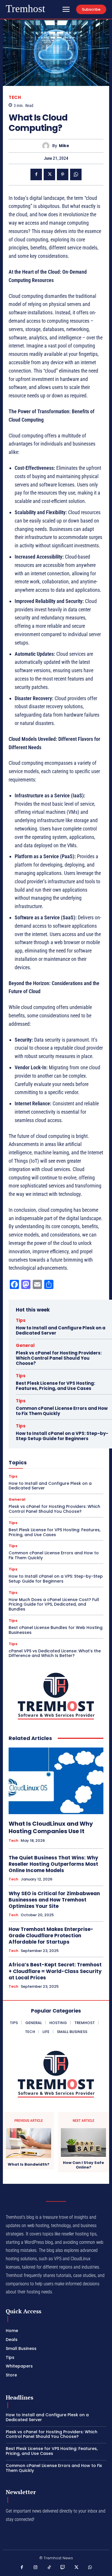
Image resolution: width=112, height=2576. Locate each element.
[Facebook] (36, 174)
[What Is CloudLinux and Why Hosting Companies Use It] (56, 1781)
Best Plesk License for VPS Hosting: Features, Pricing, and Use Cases (55, 1386)
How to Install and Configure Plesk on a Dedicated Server (61, 1330)
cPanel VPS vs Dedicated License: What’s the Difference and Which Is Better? (55, 1653)
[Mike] (47, 146)
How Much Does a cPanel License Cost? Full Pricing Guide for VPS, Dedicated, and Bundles (54, 1604)
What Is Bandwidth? (29, 2164)
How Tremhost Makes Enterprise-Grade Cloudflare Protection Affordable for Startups (51, 1936)
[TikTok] (49, 2568)
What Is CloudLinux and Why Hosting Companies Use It (51, 1827)
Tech (15, 97)
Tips (21, 1320)
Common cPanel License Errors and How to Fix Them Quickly (62, 1411)
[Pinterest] (63, 174)
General (25, 1345)
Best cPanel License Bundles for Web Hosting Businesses (56, 1630)
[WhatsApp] (76, 174)
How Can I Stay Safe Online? (83, 2165)
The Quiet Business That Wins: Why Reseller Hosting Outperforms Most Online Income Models (53, 1864)
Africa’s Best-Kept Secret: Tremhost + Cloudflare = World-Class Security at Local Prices (55, 1971)
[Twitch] (63, 2568)
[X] (49, 174)
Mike (64, 146)
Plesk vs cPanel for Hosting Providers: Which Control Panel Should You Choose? (59, 1358)
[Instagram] (36, 2568)
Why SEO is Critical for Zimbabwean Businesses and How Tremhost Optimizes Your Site (54, 1900)
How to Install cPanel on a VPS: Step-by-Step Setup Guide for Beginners (62, 1436)
